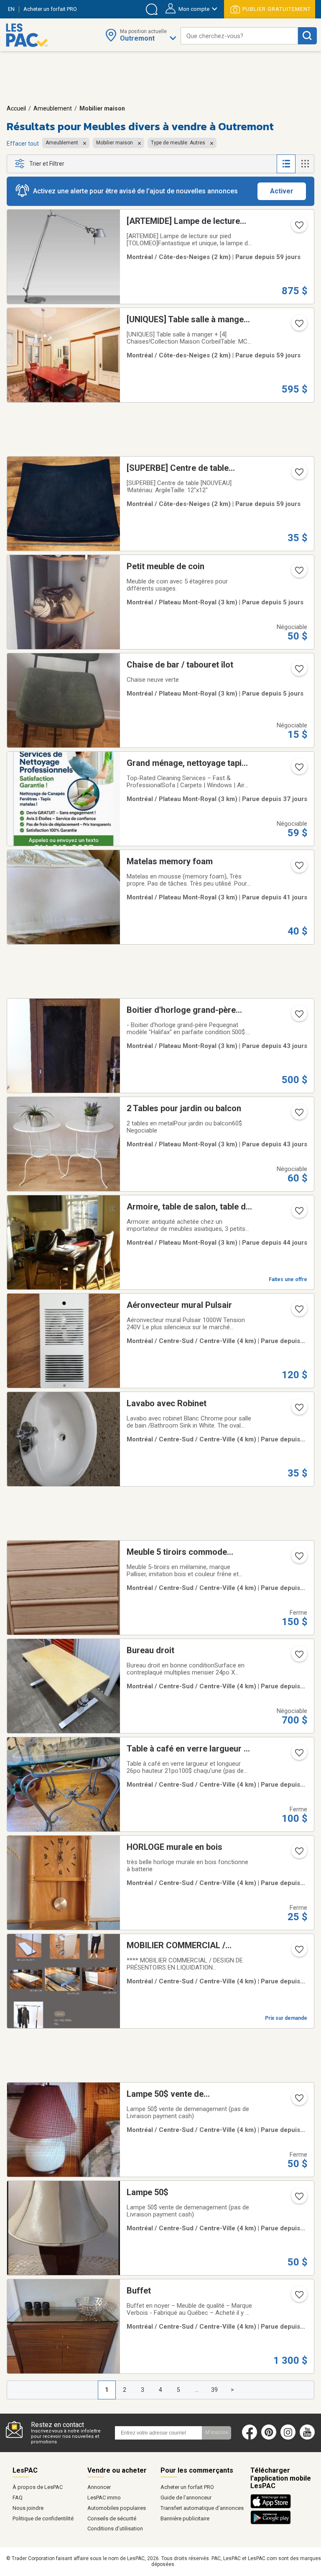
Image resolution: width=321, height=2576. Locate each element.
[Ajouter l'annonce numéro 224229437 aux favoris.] (298, 1755)
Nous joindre (28, 2508)
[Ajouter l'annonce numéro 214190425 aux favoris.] (298, 2297)
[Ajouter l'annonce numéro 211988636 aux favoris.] (298, 1410)
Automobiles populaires (117, 2508)
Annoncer (99, 2487)
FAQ (18, 2498)
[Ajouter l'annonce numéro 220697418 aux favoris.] (298, 326)
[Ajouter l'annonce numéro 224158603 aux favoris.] (298, 1213)
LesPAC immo (104, 2498)
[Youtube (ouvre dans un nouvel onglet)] (309, 2438)
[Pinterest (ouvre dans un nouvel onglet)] (269, 2438)
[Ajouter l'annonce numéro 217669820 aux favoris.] (298, 2101)
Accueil (16, 108)
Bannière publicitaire (185, 2518)
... (197, 2390)
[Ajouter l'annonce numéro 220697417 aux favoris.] (298, 475)
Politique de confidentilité (43, 2518)
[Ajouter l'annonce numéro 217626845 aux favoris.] (298, 2199)
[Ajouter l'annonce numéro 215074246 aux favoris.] (298, 868)
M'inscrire (217, 2432)
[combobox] (239, 36)
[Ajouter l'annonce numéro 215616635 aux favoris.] (298, 1559)
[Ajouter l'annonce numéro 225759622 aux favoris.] (298, 671)
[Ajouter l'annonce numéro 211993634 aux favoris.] (298, 1312)
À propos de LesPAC (38, 2487)
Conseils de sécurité (112, 2518)
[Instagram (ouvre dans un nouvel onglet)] (288, 2438)
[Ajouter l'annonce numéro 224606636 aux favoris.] (298, 1657)
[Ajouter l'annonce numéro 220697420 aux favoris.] (298, 228)
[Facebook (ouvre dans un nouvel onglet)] (250, 2438)
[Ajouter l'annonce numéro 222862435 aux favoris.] (298, 1952)
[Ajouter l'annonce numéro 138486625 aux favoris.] (298, 1017)
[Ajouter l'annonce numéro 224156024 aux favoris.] (298, 1115)
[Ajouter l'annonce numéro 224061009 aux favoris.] (298, 1854)
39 (214, 2390)
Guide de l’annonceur (186, 2498)
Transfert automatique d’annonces (202, 2508)
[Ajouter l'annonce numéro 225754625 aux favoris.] (298, 573)
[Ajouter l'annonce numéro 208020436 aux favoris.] (298, 770)
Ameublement (53, 108)
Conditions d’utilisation (115, 2528)
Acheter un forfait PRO (187, 2487)
